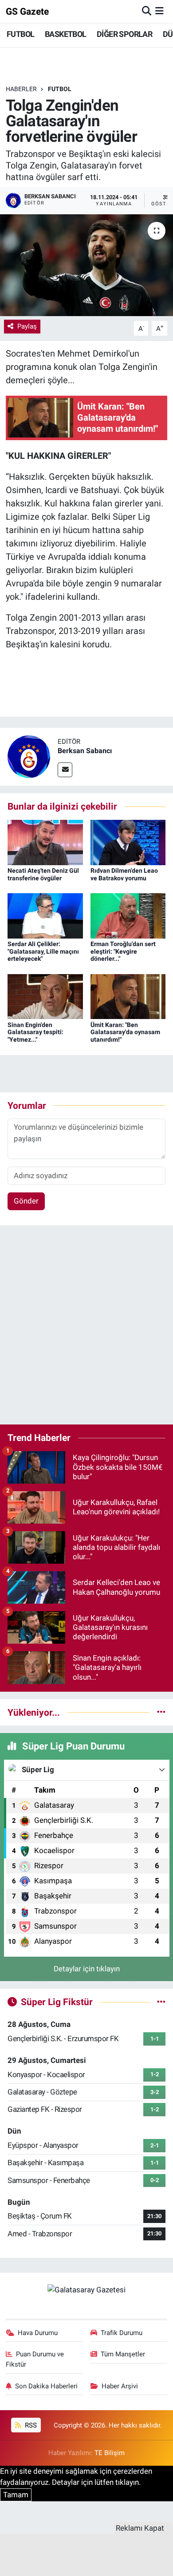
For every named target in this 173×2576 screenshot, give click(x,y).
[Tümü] (161, 1712)
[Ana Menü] (159, 11)
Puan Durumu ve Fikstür (35, 2359)
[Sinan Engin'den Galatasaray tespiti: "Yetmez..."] (45, 996)
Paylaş (27, 326)
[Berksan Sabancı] (29, 756)
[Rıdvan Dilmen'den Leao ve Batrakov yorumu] (128, 842)
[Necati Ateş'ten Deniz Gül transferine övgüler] (45, 842)
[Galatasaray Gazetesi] (86, 2289)
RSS (30, 2425)
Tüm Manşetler (123, 2354)
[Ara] (147, 11)
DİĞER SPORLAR (124, 34)
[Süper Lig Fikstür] (161, 2002)
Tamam (16, 2495)
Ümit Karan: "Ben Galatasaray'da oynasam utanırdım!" (125, 1032)
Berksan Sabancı (85, 751)
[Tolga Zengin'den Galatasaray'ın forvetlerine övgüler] (86, 265)
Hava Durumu (38, 2333)
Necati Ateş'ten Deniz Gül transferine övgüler (43, 874)
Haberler (21, 89)
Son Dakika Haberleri (46, 2386)
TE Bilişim (110, 2453)
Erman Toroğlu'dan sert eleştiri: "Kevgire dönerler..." (123, 951)
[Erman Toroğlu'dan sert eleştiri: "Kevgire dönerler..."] (128, 915)
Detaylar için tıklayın (87, 1969)
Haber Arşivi (120, 2386)
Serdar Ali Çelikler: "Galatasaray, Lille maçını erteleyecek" (43, 951)
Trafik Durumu (122, 2333)
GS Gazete (27, 11)
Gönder (26, 1201)
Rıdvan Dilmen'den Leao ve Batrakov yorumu (124, 874)
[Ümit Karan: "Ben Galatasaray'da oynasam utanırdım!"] (128, 996)
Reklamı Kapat (140, 2528)
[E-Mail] (65, 770)
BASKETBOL (66, 34)
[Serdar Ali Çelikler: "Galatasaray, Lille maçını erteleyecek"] (45, 915)
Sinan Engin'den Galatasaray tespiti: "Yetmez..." (35, 1032)
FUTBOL (20, 34)
